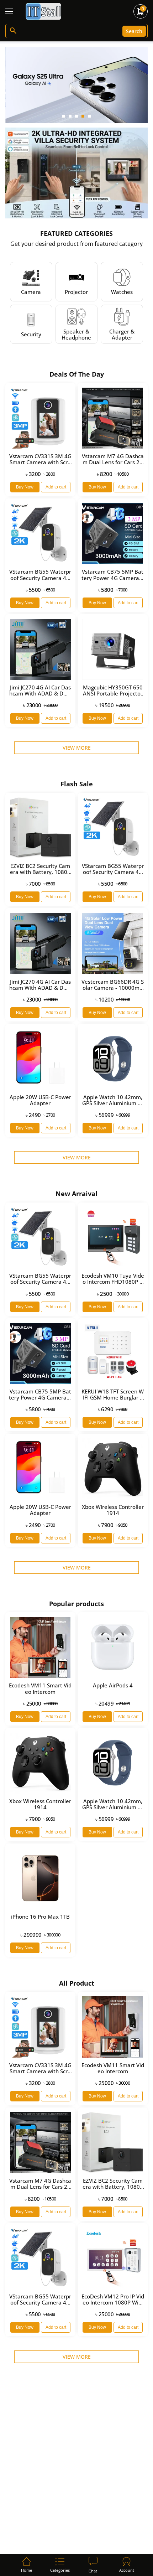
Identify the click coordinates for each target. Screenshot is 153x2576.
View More (77, 748)
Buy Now (25, 487)
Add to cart (56, 487)
